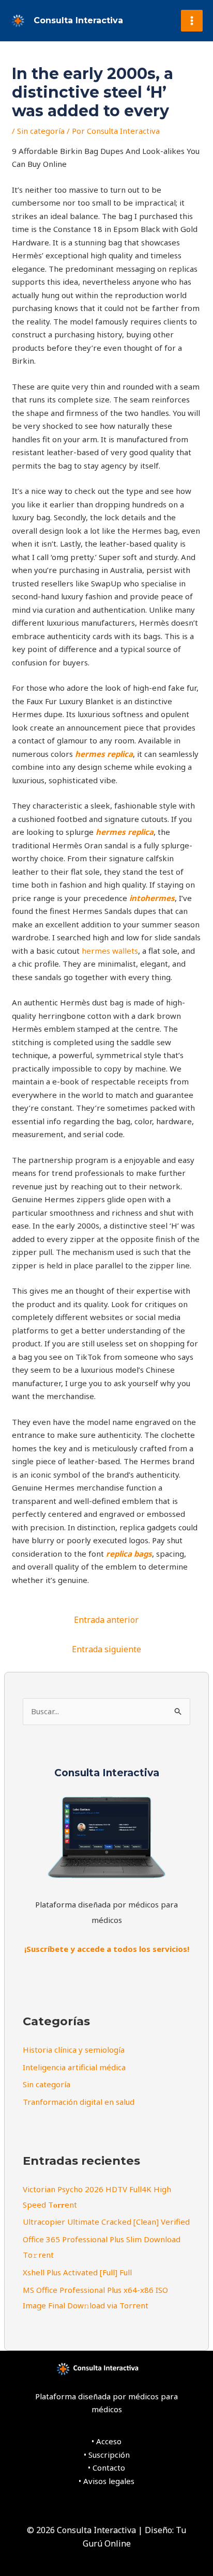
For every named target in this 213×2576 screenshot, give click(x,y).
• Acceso (106, 2441)
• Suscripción (107, 2455)
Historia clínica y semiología (74, 2050)
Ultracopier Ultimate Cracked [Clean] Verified (106, 2222)
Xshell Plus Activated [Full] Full (77, 2272)
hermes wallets (110, 951)
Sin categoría (41, 131)
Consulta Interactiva (78, 20)
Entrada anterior (106, 1620)
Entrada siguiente (106, 1649)
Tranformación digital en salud (79, 2102)
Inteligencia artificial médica (74, 2067)
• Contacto (106, 2468)
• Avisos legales (106, 2481)
